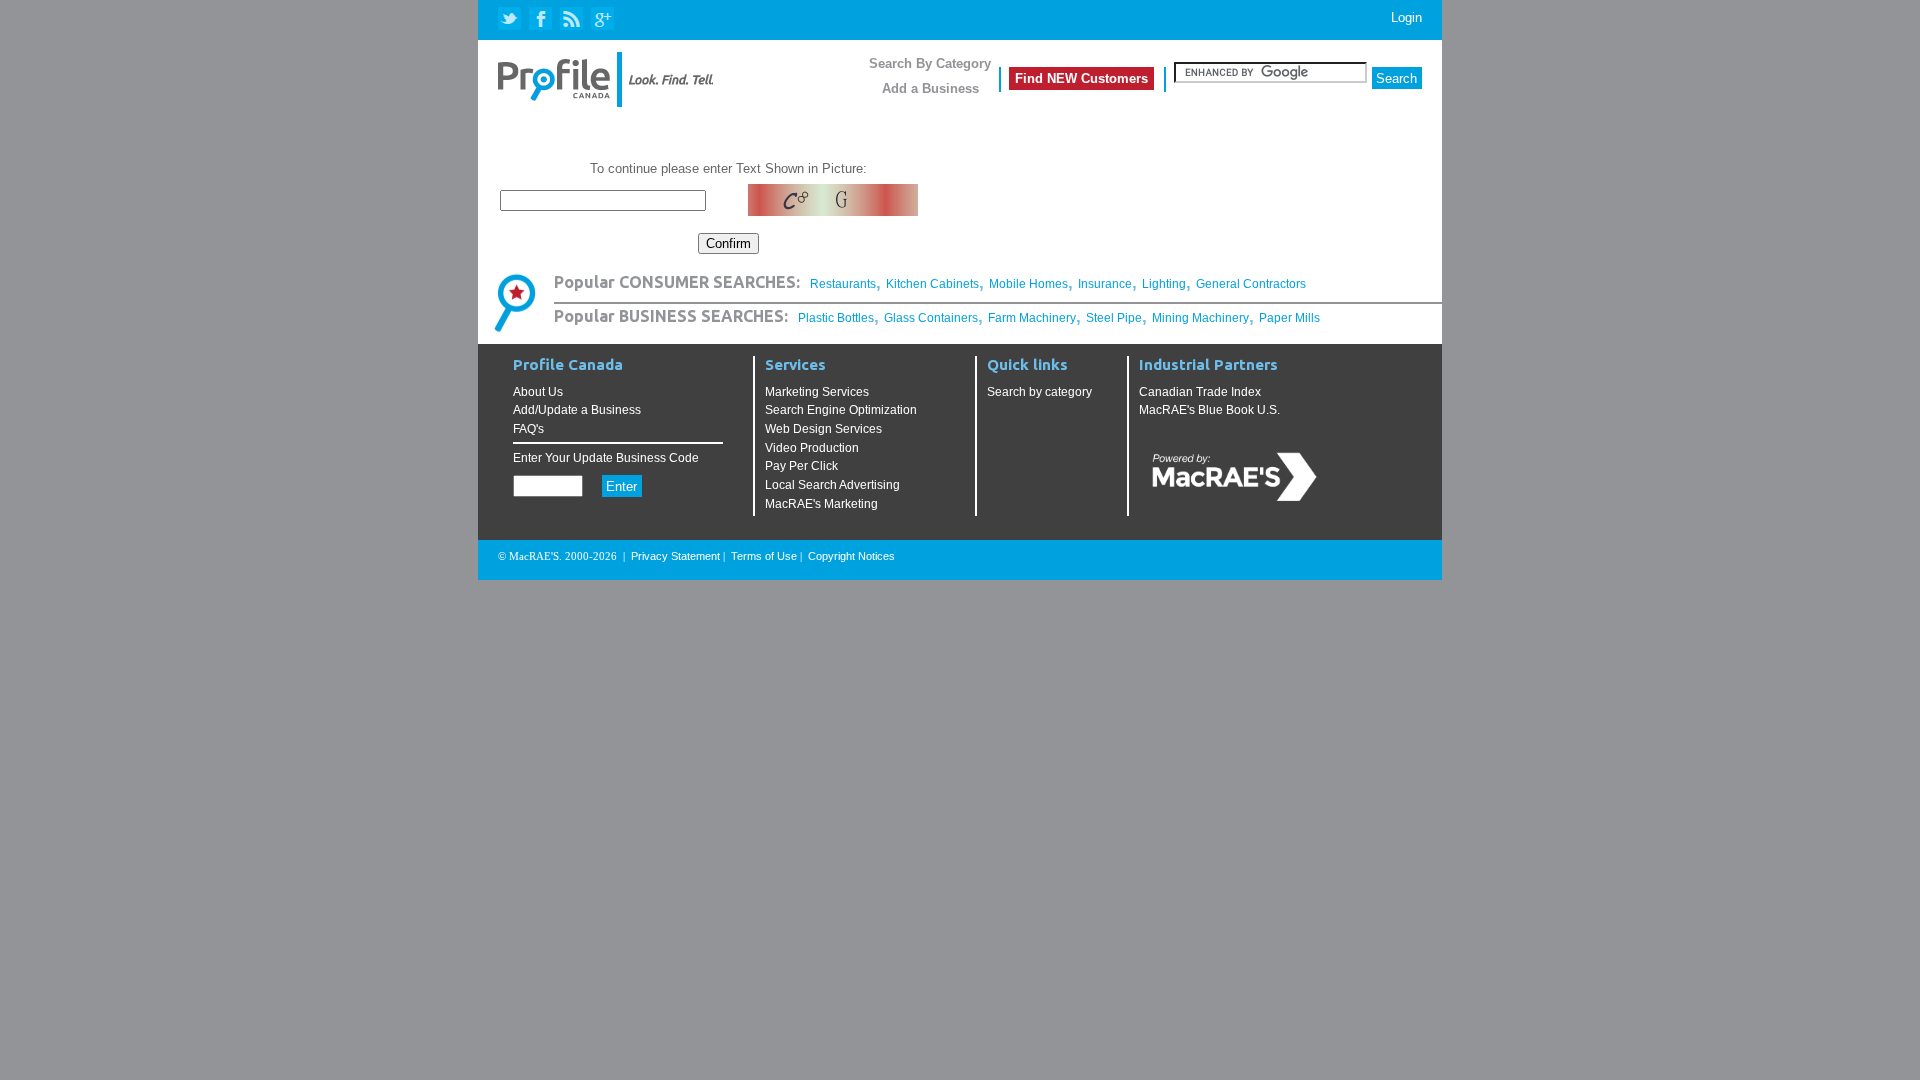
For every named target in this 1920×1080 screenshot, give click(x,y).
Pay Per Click (801, 466)
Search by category (1039, 392)
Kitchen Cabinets (932, 284)
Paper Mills (1289, 318)
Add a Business (930, 88)
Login (1406, 17)
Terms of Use (764, 556)
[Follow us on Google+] (601, 19)
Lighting (1164, 284)
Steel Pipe (1114, 318)
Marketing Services (817, 392)
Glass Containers (931, 318)
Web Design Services (823, 429)
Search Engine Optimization (841, 410)
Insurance (1105, 284)
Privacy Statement (675, 556)
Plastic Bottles (836, 318)
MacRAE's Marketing (821, 504)
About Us (538, 392)
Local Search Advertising (832, 485)
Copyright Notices (851, 556)
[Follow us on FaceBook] (541, 19)
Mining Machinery (1200, 318)
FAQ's (528, 429)
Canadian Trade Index (1200, 392)
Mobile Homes (1028, 284)
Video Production (812, 448)
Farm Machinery (1032, 318)
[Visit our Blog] (571, 19)
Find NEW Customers (1081, 78)
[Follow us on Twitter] (511, 19)
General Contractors (1251, 284)
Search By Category (930, 63)
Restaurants (843, 284)
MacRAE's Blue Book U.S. (1209, 410)
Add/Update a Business (577, 410)
